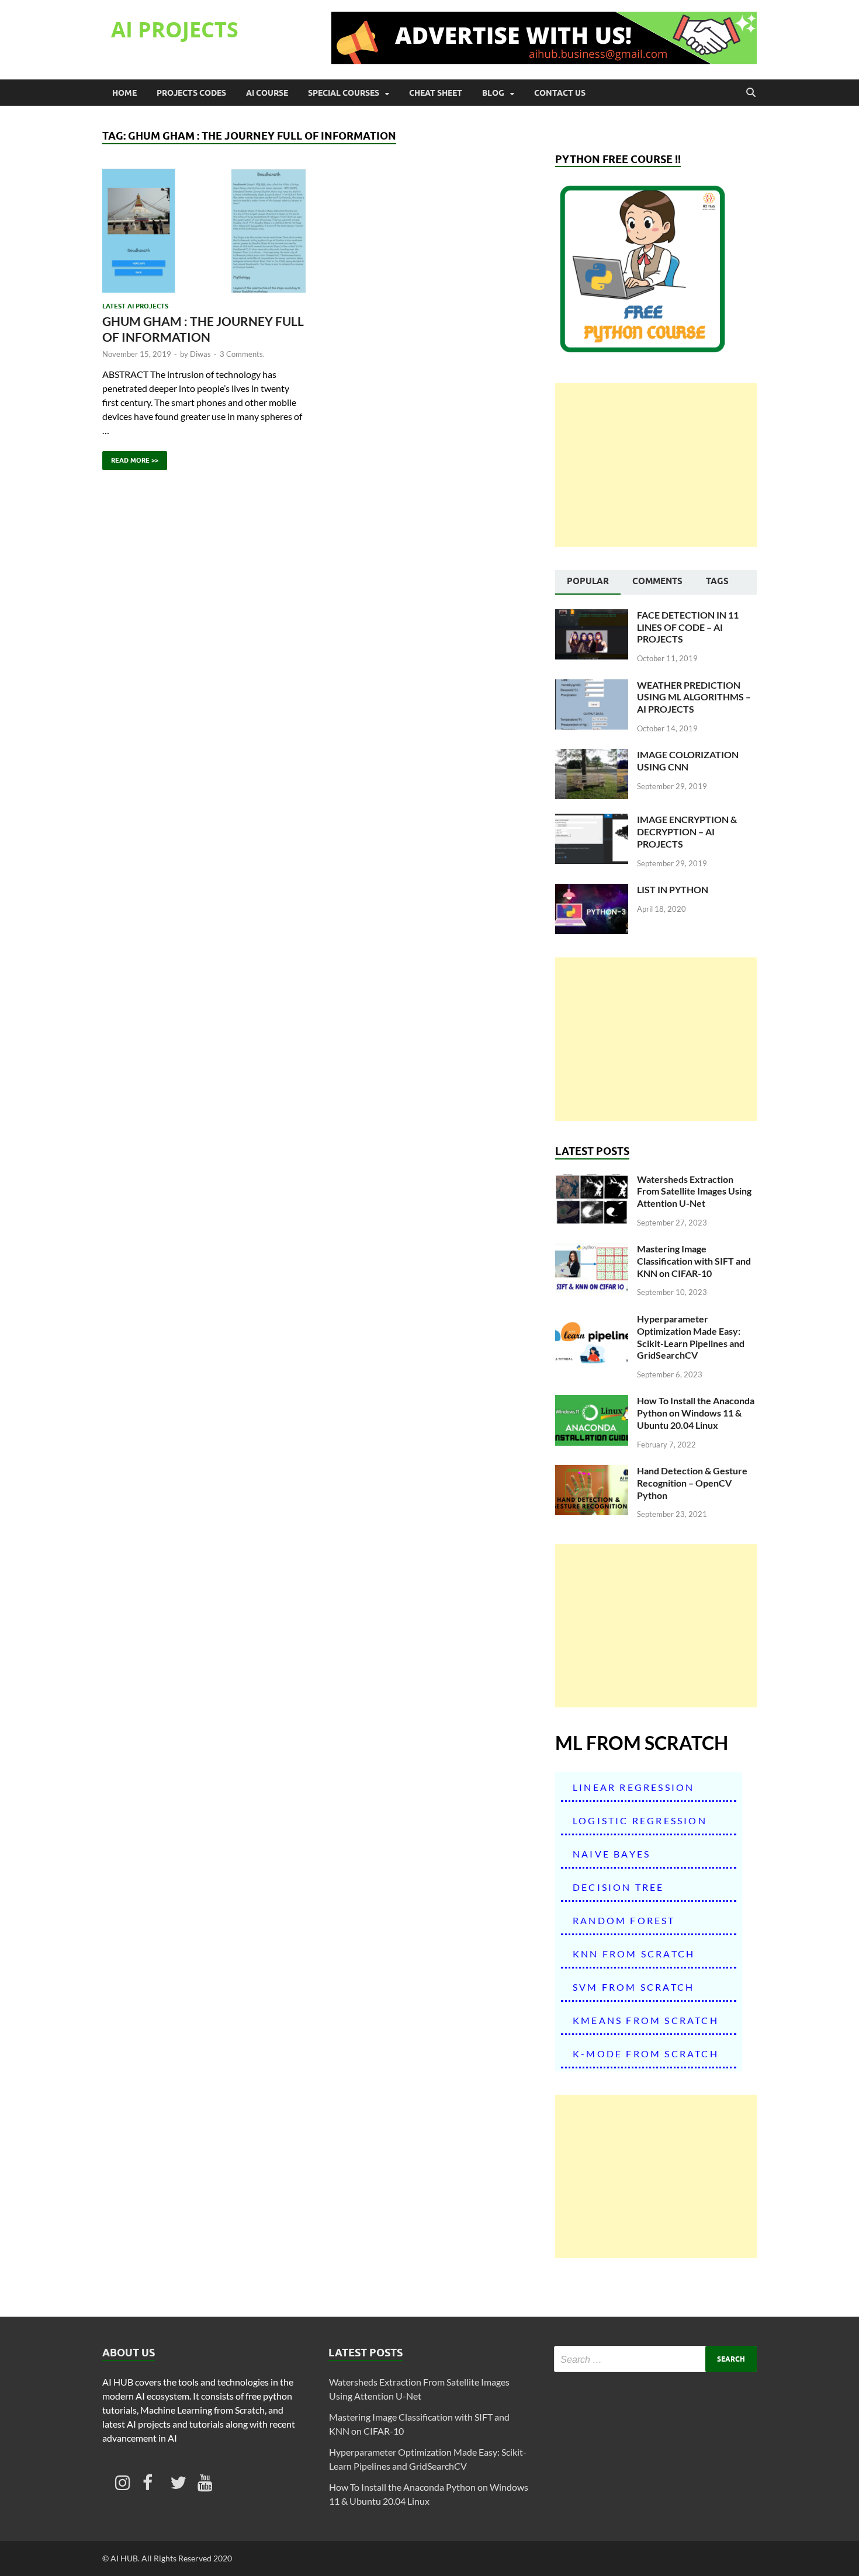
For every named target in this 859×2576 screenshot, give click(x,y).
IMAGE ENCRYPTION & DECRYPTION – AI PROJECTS (687, 832)
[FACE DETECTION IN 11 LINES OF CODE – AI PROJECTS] (592, 616)
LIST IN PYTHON (673, 889)
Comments (657, 581)
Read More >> (130, 458)
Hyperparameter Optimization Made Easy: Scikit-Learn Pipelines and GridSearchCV (691, 1337)
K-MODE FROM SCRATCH (646, 2053)
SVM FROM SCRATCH (633, 1987)
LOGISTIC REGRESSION (640, 1820)
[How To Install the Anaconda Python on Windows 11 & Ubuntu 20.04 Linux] (592, 1402)
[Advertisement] (656, 465)
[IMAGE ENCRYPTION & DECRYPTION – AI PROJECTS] (592, 820)
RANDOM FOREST (624, 1920)
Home (124, 93)
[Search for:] (655, 2359)
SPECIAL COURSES (344, 93)
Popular (588, 581)
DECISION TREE (619, 1887)
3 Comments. (242, 354)
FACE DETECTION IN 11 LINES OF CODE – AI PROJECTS (688, 627)
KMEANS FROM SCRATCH (646, 2020)
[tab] (588, 582)
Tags (717, 581)
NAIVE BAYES (612, 1854)
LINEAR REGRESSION (633, 1787)
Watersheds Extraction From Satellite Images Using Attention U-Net (694, 1191)
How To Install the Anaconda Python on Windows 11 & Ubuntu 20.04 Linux (696, 1413)
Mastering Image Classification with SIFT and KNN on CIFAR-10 (694, 1261)
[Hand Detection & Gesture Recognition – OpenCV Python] (592, 1472)
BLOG (493, 93)
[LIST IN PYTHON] (592, 891)
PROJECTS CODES (191, 93)
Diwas (200, 354)
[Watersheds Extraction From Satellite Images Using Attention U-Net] (592, 1180)
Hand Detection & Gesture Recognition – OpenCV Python (692, 1483)
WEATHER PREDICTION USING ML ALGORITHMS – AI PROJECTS (694, 697)
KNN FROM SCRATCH (634, 1954)
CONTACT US (560, 93)
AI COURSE (267, 93)
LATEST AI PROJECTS (135, 306)
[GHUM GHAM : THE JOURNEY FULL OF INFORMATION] (204, 230)
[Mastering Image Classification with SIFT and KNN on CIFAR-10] (592, 1250)
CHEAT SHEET (436, 93)
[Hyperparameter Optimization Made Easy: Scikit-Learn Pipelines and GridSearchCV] (592, 1320)
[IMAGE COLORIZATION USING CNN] (592, 756)
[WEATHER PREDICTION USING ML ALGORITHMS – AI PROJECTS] (592, 686)
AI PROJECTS (175, 29)
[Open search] (751, 93)
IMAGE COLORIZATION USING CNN (688, 761)
